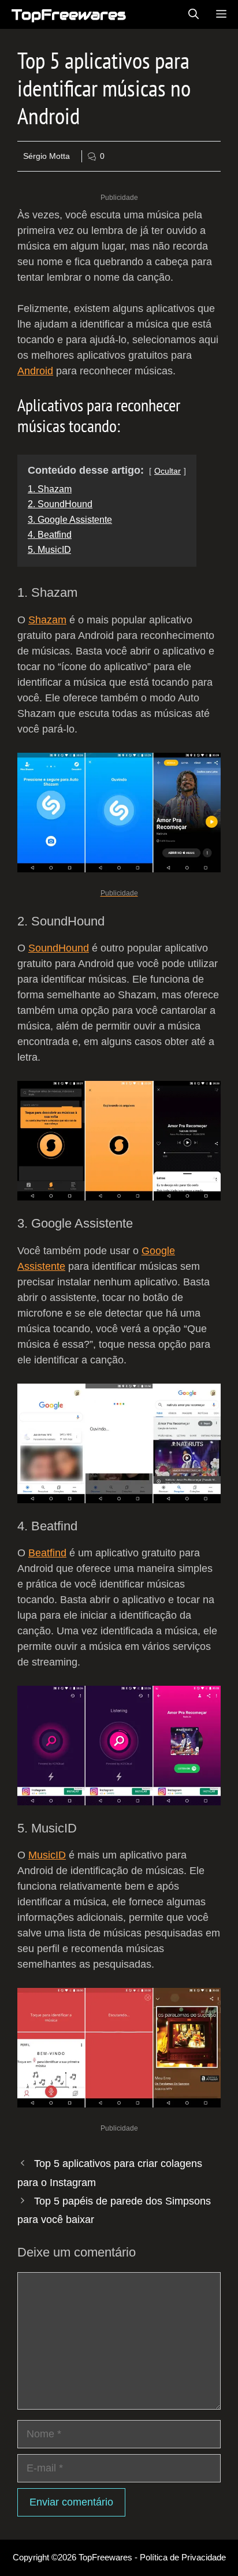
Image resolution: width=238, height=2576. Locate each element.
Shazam (47, 620)
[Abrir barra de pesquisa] (194, 14)
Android (35, 371)
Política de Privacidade (183, 2557)
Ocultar (168, 471)
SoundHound (59, 948)
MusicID (47, 1855)
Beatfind (47, 1553)
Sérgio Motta (47, 156)
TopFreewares (69, 14)
